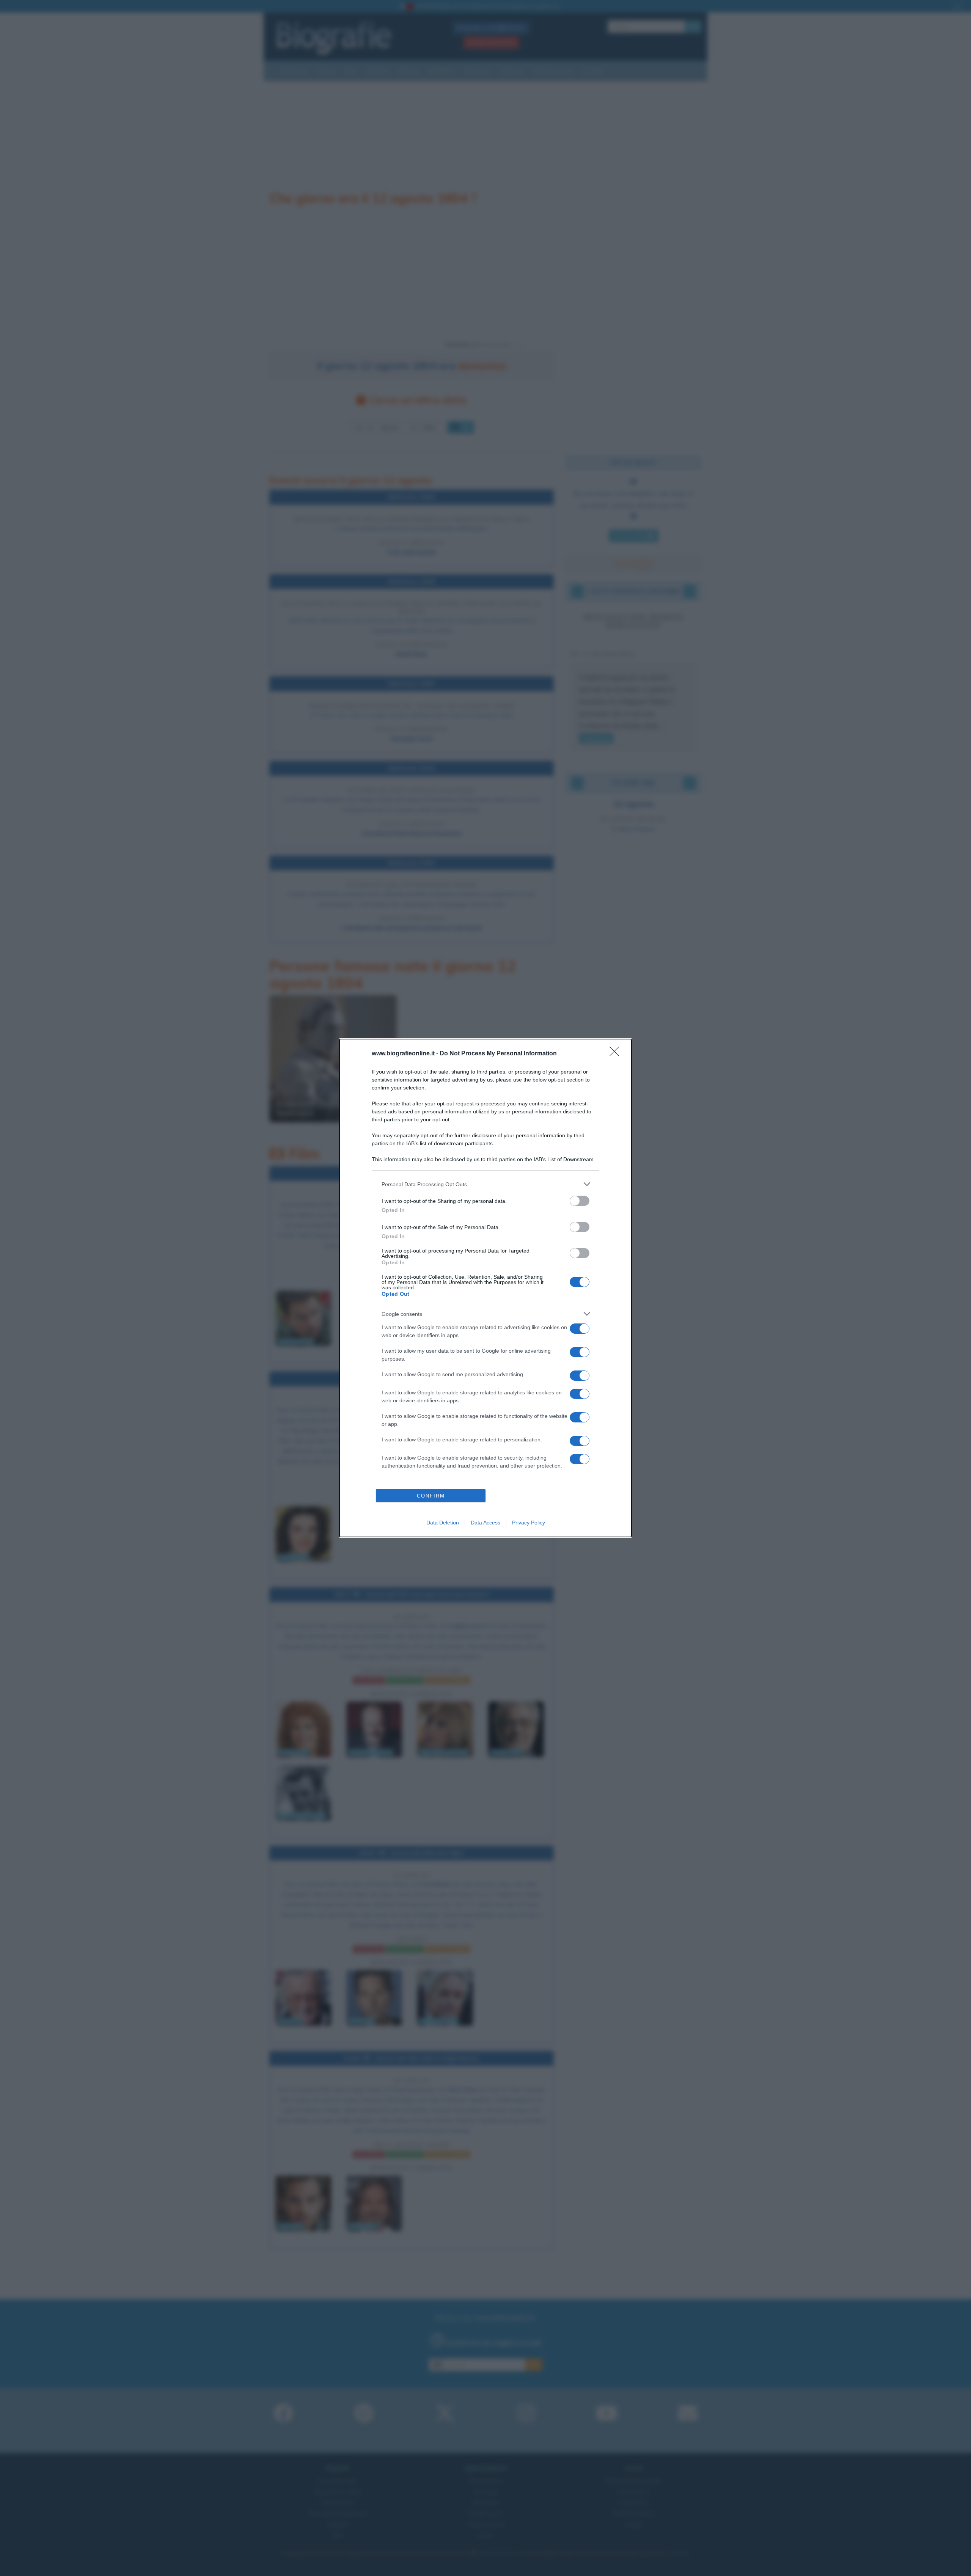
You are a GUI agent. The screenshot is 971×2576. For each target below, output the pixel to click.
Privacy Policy (529, 1523)
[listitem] (485, 1184)
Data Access (485, 1523)
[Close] (617, 1054)
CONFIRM (431, 1496)
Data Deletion (443, 1523)
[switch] (580, 1201)
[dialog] (485, 1288)
